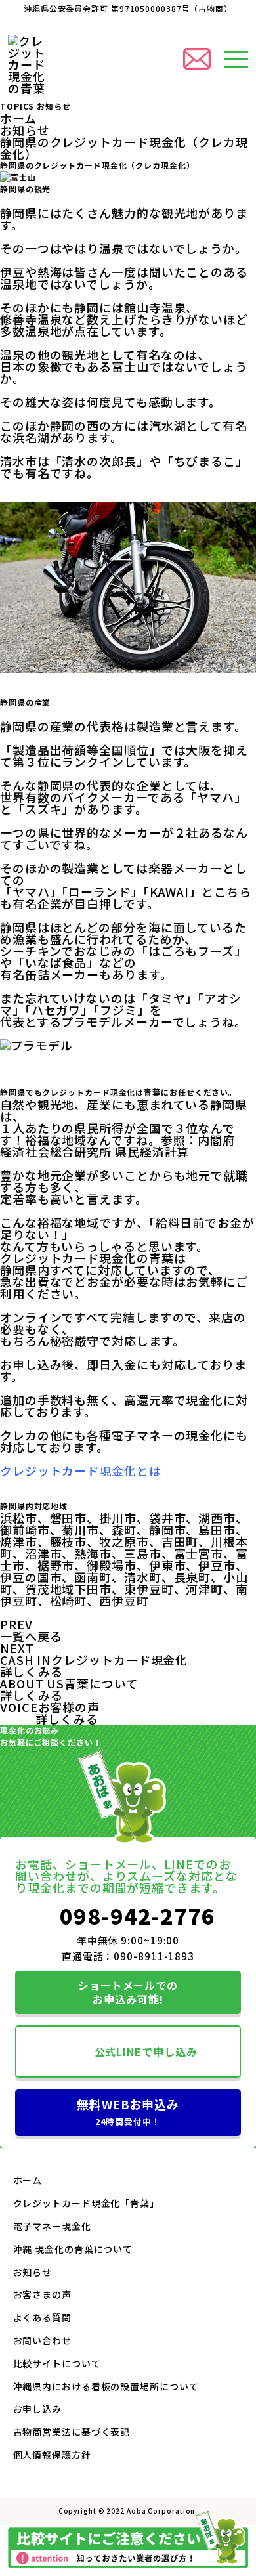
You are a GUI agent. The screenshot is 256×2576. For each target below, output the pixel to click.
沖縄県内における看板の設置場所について (106, 2386)
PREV (16, 1624)
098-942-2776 (138, 1916)
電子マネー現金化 (52, 2226)
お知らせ (25, 130)
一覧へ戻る (31, 1636)
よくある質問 (42, 2317)
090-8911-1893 (154, 1956)
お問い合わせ (42, 2340)
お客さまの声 (42, 2294)
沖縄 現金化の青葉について (73, 2249)
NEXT (17, 1648)
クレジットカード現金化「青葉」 (87, 2203)
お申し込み (38, 2409)
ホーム (18, 118)
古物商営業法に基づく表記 (72, 2432)
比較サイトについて (57, 2363)
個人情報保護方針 (52, 2455)
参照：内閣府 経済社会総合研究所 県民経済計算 (124, 1146)
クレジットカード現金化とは (81, 1470)
